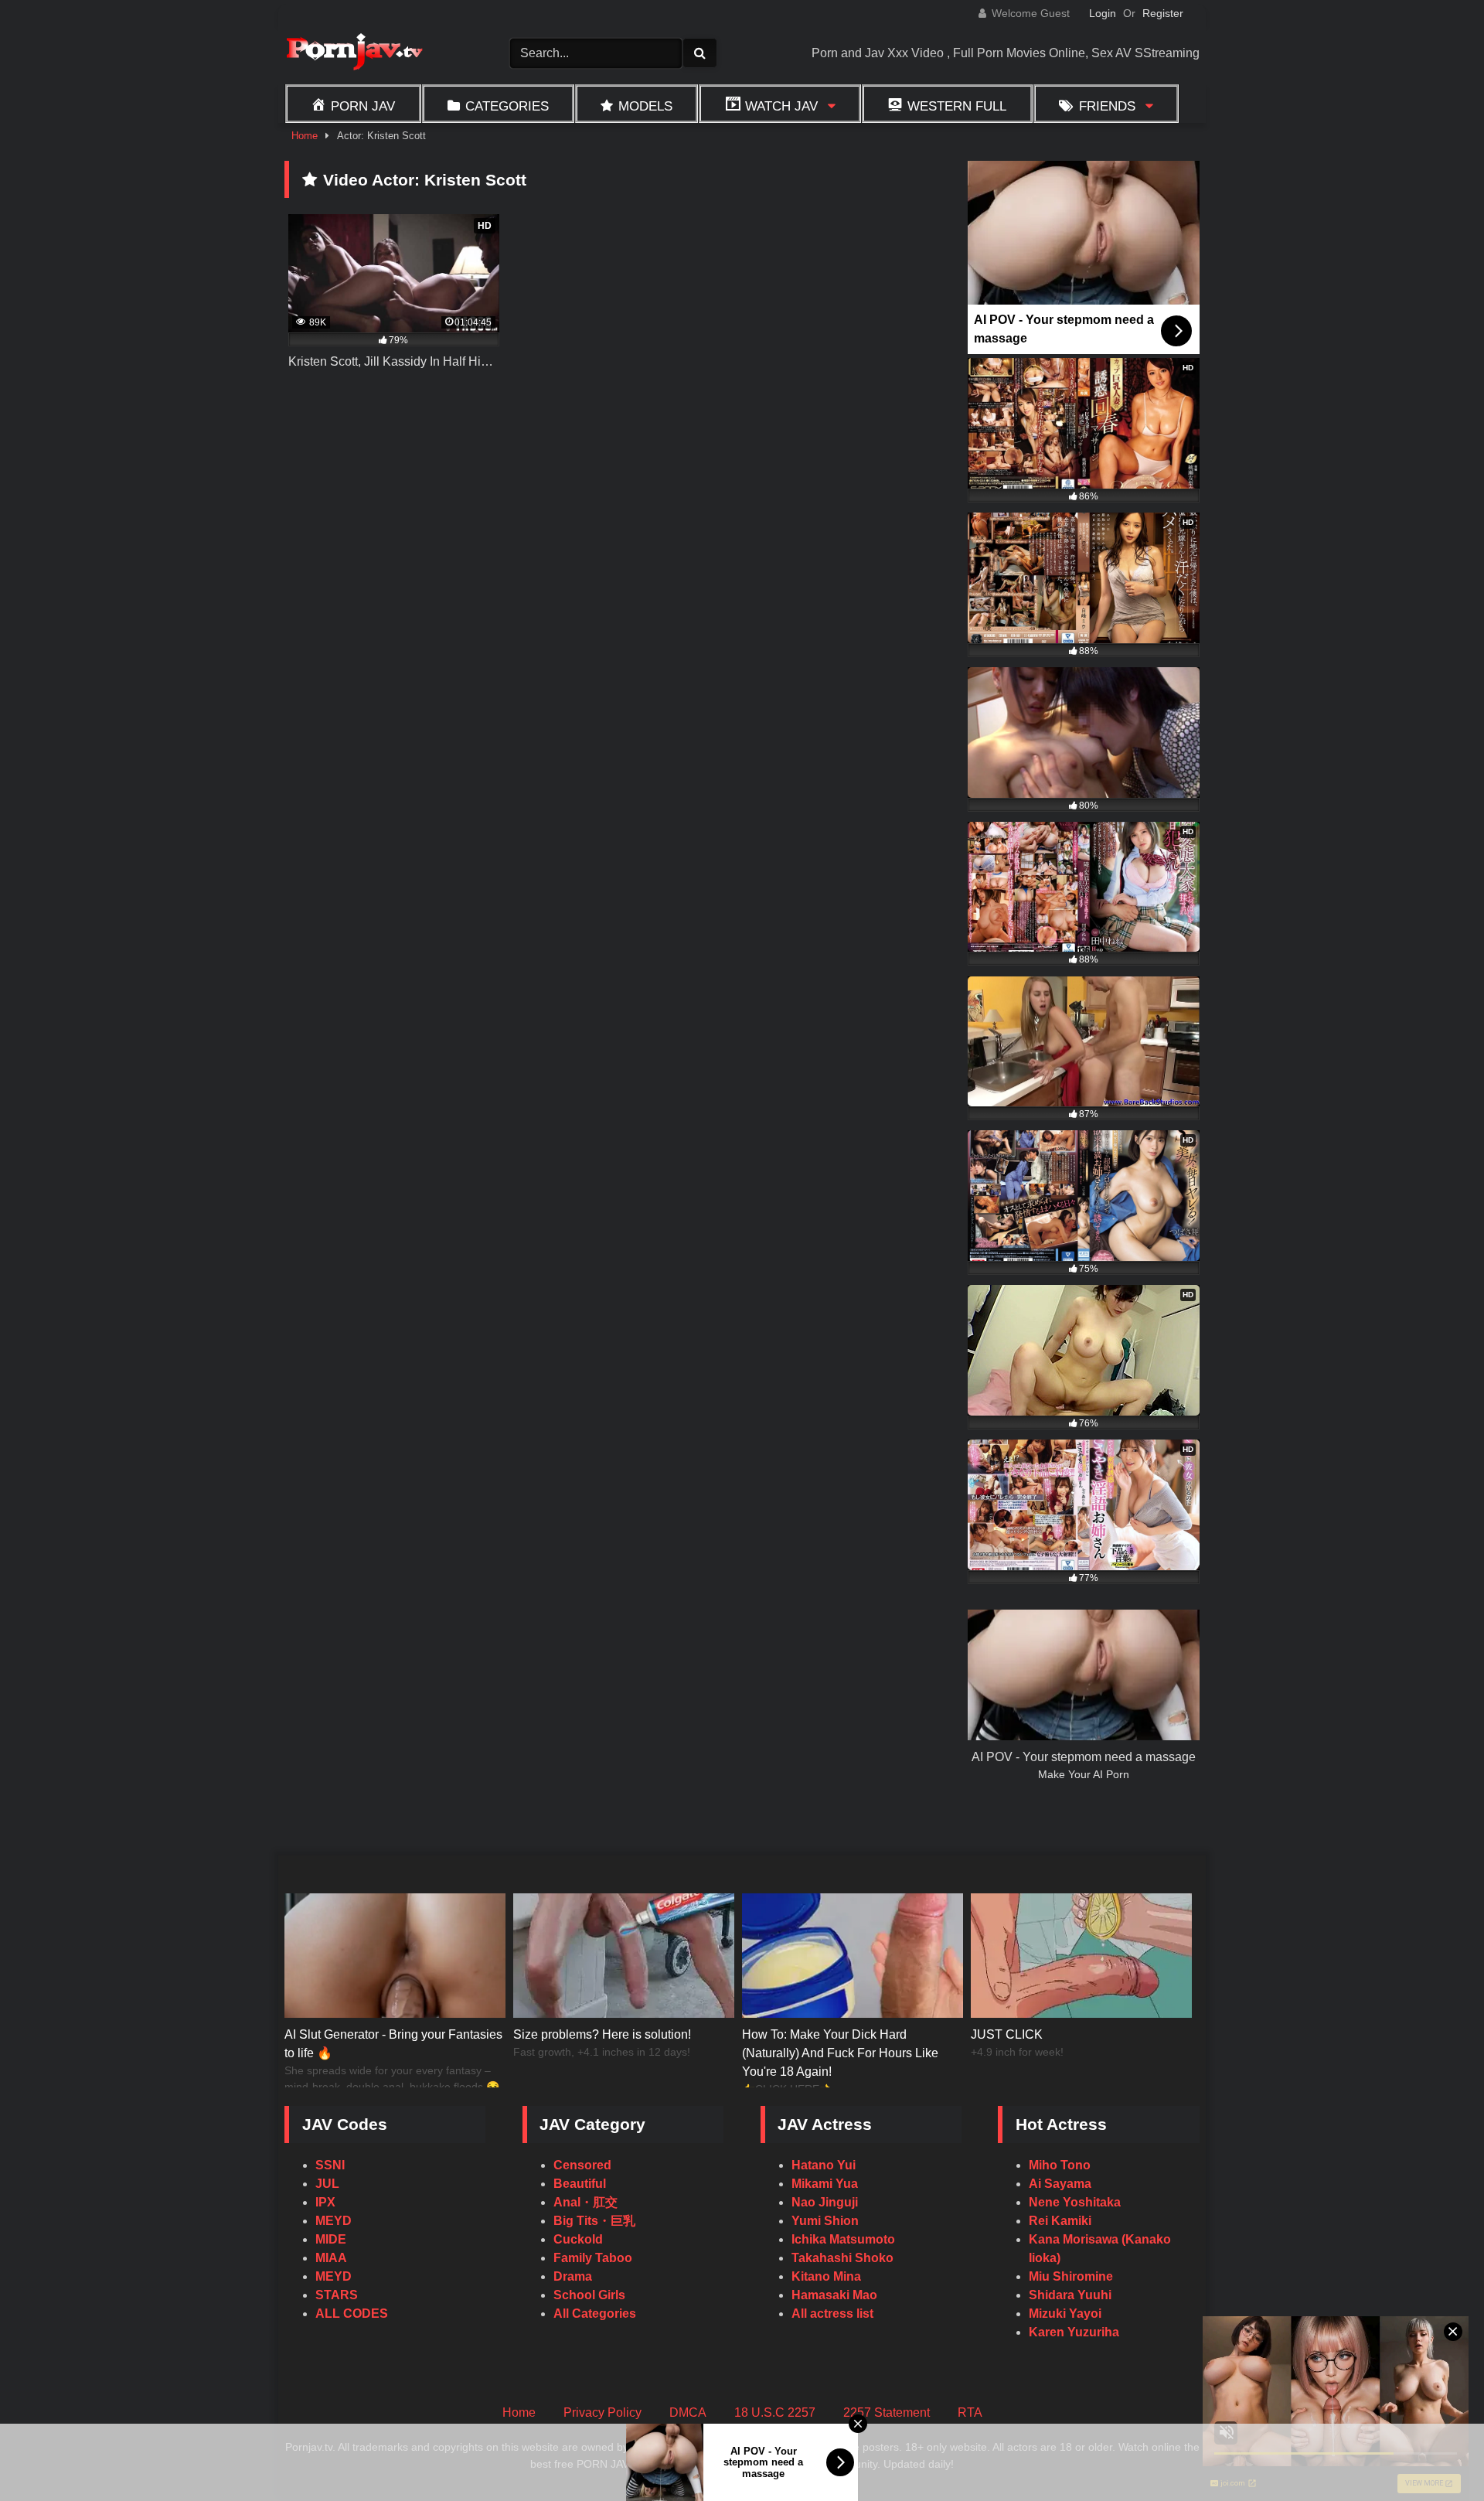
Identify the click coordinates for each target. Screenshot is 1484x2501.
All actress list (832, 2314)
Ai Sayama (1060, 2184)
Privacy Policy (602, 2412)
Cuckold (578, 2239)
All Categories (595, 2314)
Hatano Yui (824, 2165)
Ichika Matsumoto (843, 2239)
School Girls (589, 2295)
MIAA (331, 2258)
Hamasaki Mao (834, 2295)
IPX (325, 2202)
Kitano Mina (826, 2276)
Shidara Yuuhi (1070, 2295)
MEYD (334, 2221)
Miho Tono (1060, 2165)
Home (305, 136)
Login (1103, 13)
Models (645, 106)
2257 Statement (887, 2412)
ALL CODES (352, 2314)
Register (1163, 13)
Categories (507, 106)
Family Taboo (593, 2258)
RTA (970, 2412)
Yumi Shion (825, 2221)
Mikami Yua (825, 2184)
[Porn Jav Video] (354, 54)
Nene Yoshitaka (1075, 2202)
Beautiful (580, 2184)
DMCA (688, 2412)
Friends (1107, 106)
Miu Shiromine (1071, 2276)
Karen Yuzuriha (1074, 2332)
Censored (582, 2165)
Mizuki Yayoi (1065, 2314)
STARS (337, 2295)
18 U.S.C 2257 (775, 2412)
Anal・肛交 (585, 2202)
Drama (573, 2276)
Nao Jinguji (825, 2202)
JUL (327, 2184)
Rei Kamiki (1060, 2221)
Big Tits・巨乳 (594, 2221)
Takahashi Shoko (842, 2258)
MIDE (331, 2239)
